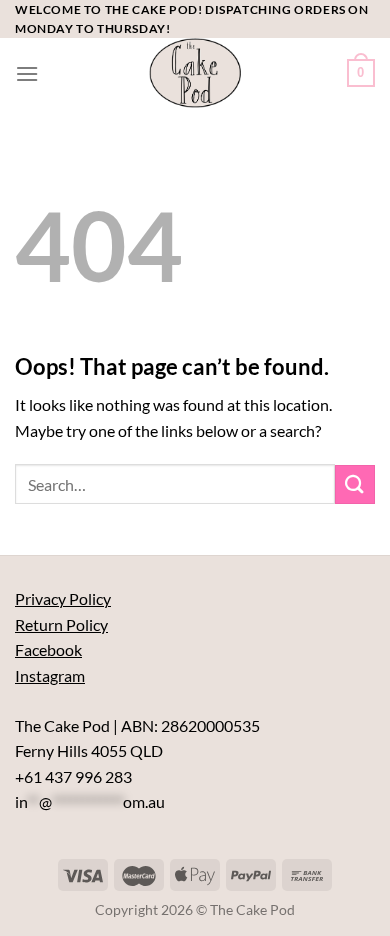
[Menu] (27, 73)
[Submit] (355, 484)
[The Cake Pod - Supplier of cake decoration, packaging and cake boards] (195, 73)
